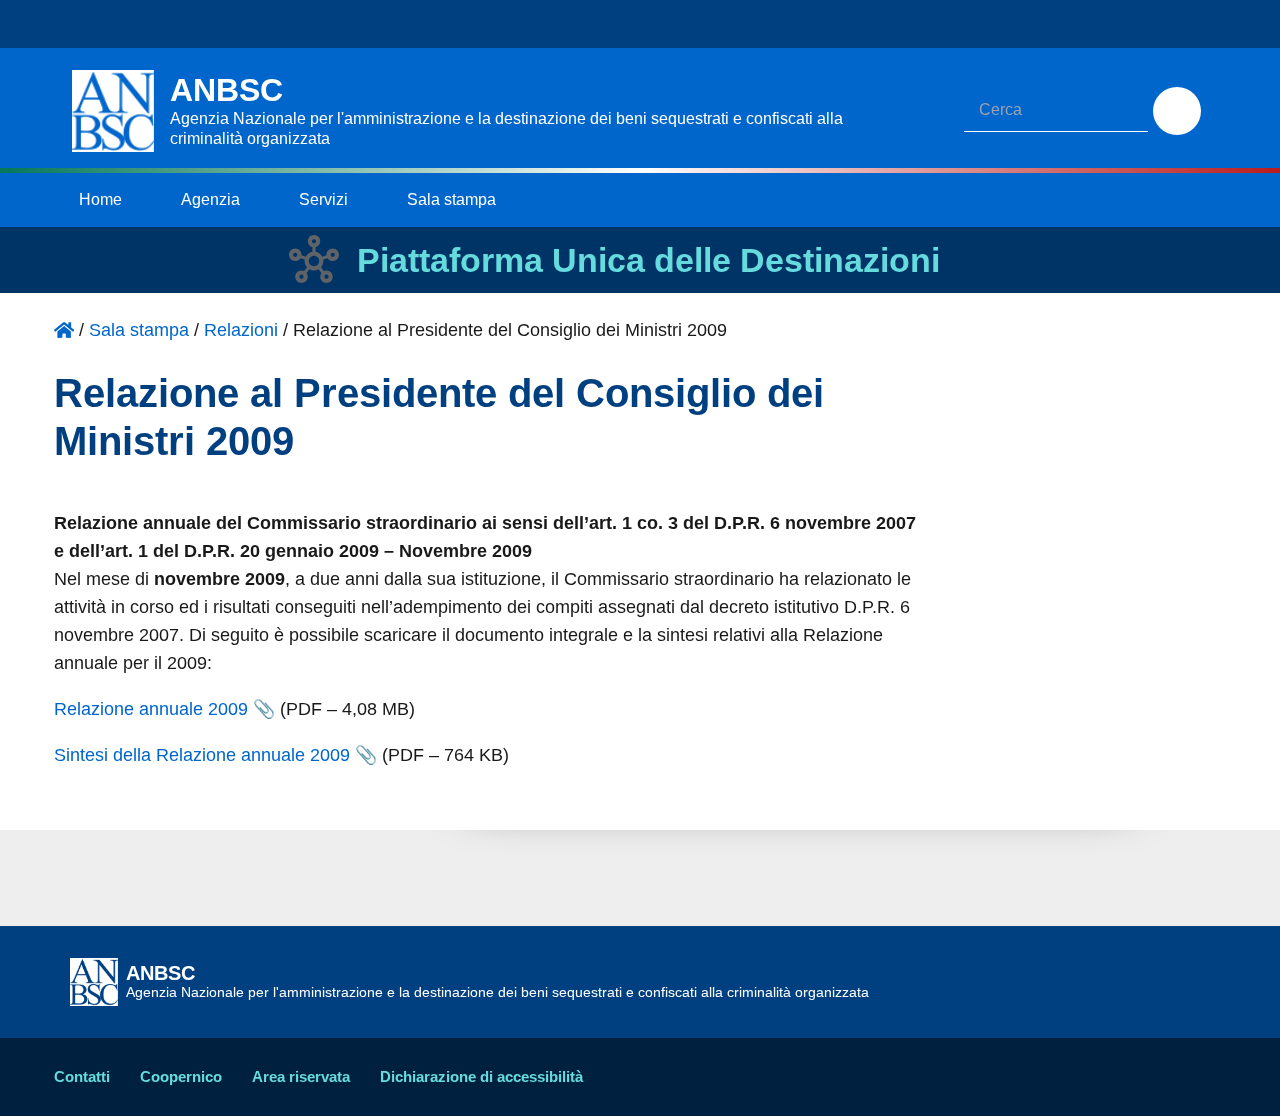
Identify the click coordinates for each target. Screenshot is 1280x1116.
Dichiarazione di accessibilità (481, 1076)
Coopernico (181, 1076)
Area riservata (301, 1076)
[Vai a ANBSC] (64, 330)
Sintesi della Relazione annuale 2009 (202, 755)
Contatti (82, 1076)
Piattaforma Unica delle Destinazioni (648, 260)
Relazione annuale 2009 (151, 709)
